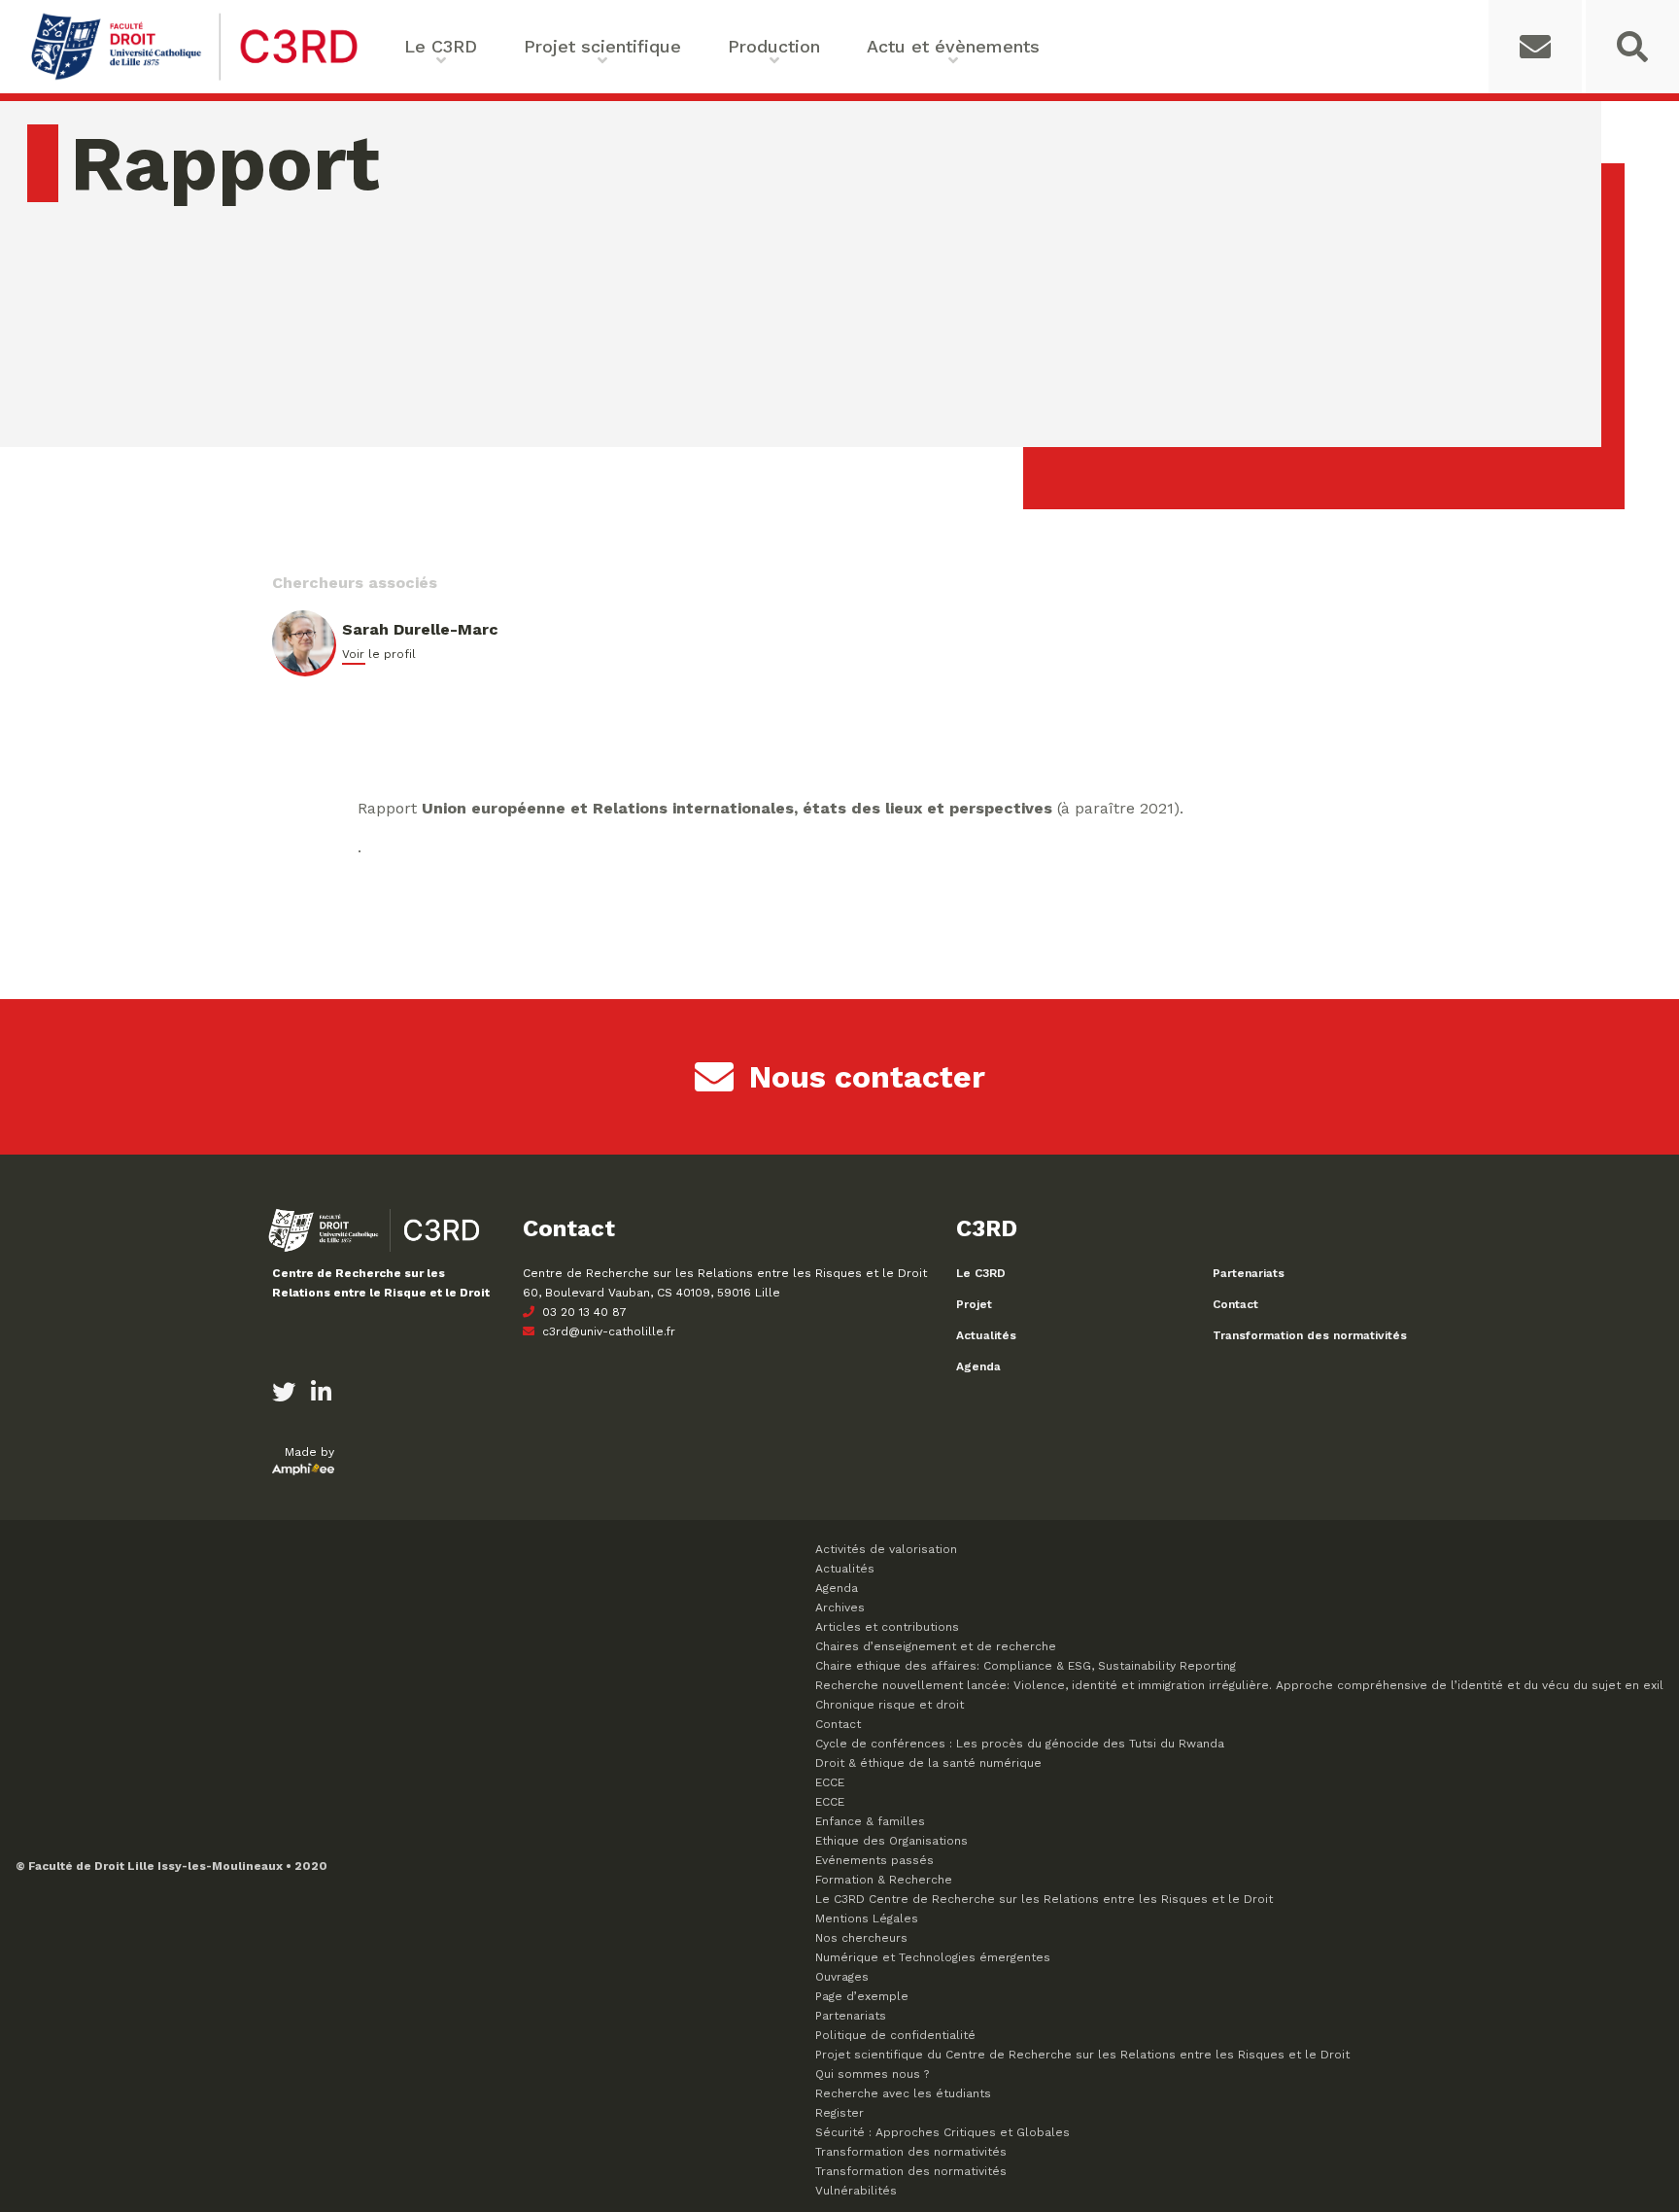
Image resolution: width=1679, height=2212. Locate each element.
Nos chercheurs (861, 1938)
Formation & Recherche (884, 1880)
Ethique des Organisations (891, 1841)
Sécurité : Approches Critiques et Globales (942, 2132)
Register (839, 2113)
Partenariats (1249, 1273)
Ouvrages (842, 1977)
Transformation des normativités (1310, 1335)
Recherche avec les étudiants (903, 2093)
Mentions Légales (867, 1918)
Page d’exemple (862, 1996)
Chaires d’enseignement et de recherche (936, 1646)
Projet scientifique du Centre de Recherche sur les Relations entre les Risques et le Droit (1082, 2055)
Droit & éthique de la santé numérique (928, 1763)
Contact (1235, 1304)
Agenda (978, 1366)
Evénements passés (874, 1860)
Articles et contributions (887, 1627)
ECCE (830, 1782)
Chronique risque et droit (890, 1705)
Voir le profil (379, 654)
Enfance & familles (870, 1821)
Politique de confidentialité (895, 2035)
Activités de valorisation (886, 1549)
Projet (974, 1304)
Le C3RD (981, 1273)
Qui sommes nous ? (872, 2074)
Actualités (986, 1335)
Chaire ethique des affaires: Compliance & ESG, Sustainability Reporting (1026, 1666)
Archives (840, 1607)
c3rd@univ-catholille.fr (607, 1331)
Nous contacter (867, 1077)
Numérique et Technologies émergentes (933, 1957)
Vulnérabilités (856, 2191)
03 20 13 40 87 (583, 1312)
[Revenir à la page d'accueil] (194, 78)
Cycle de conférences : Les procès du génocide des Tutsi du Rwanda (1020, 1744)
